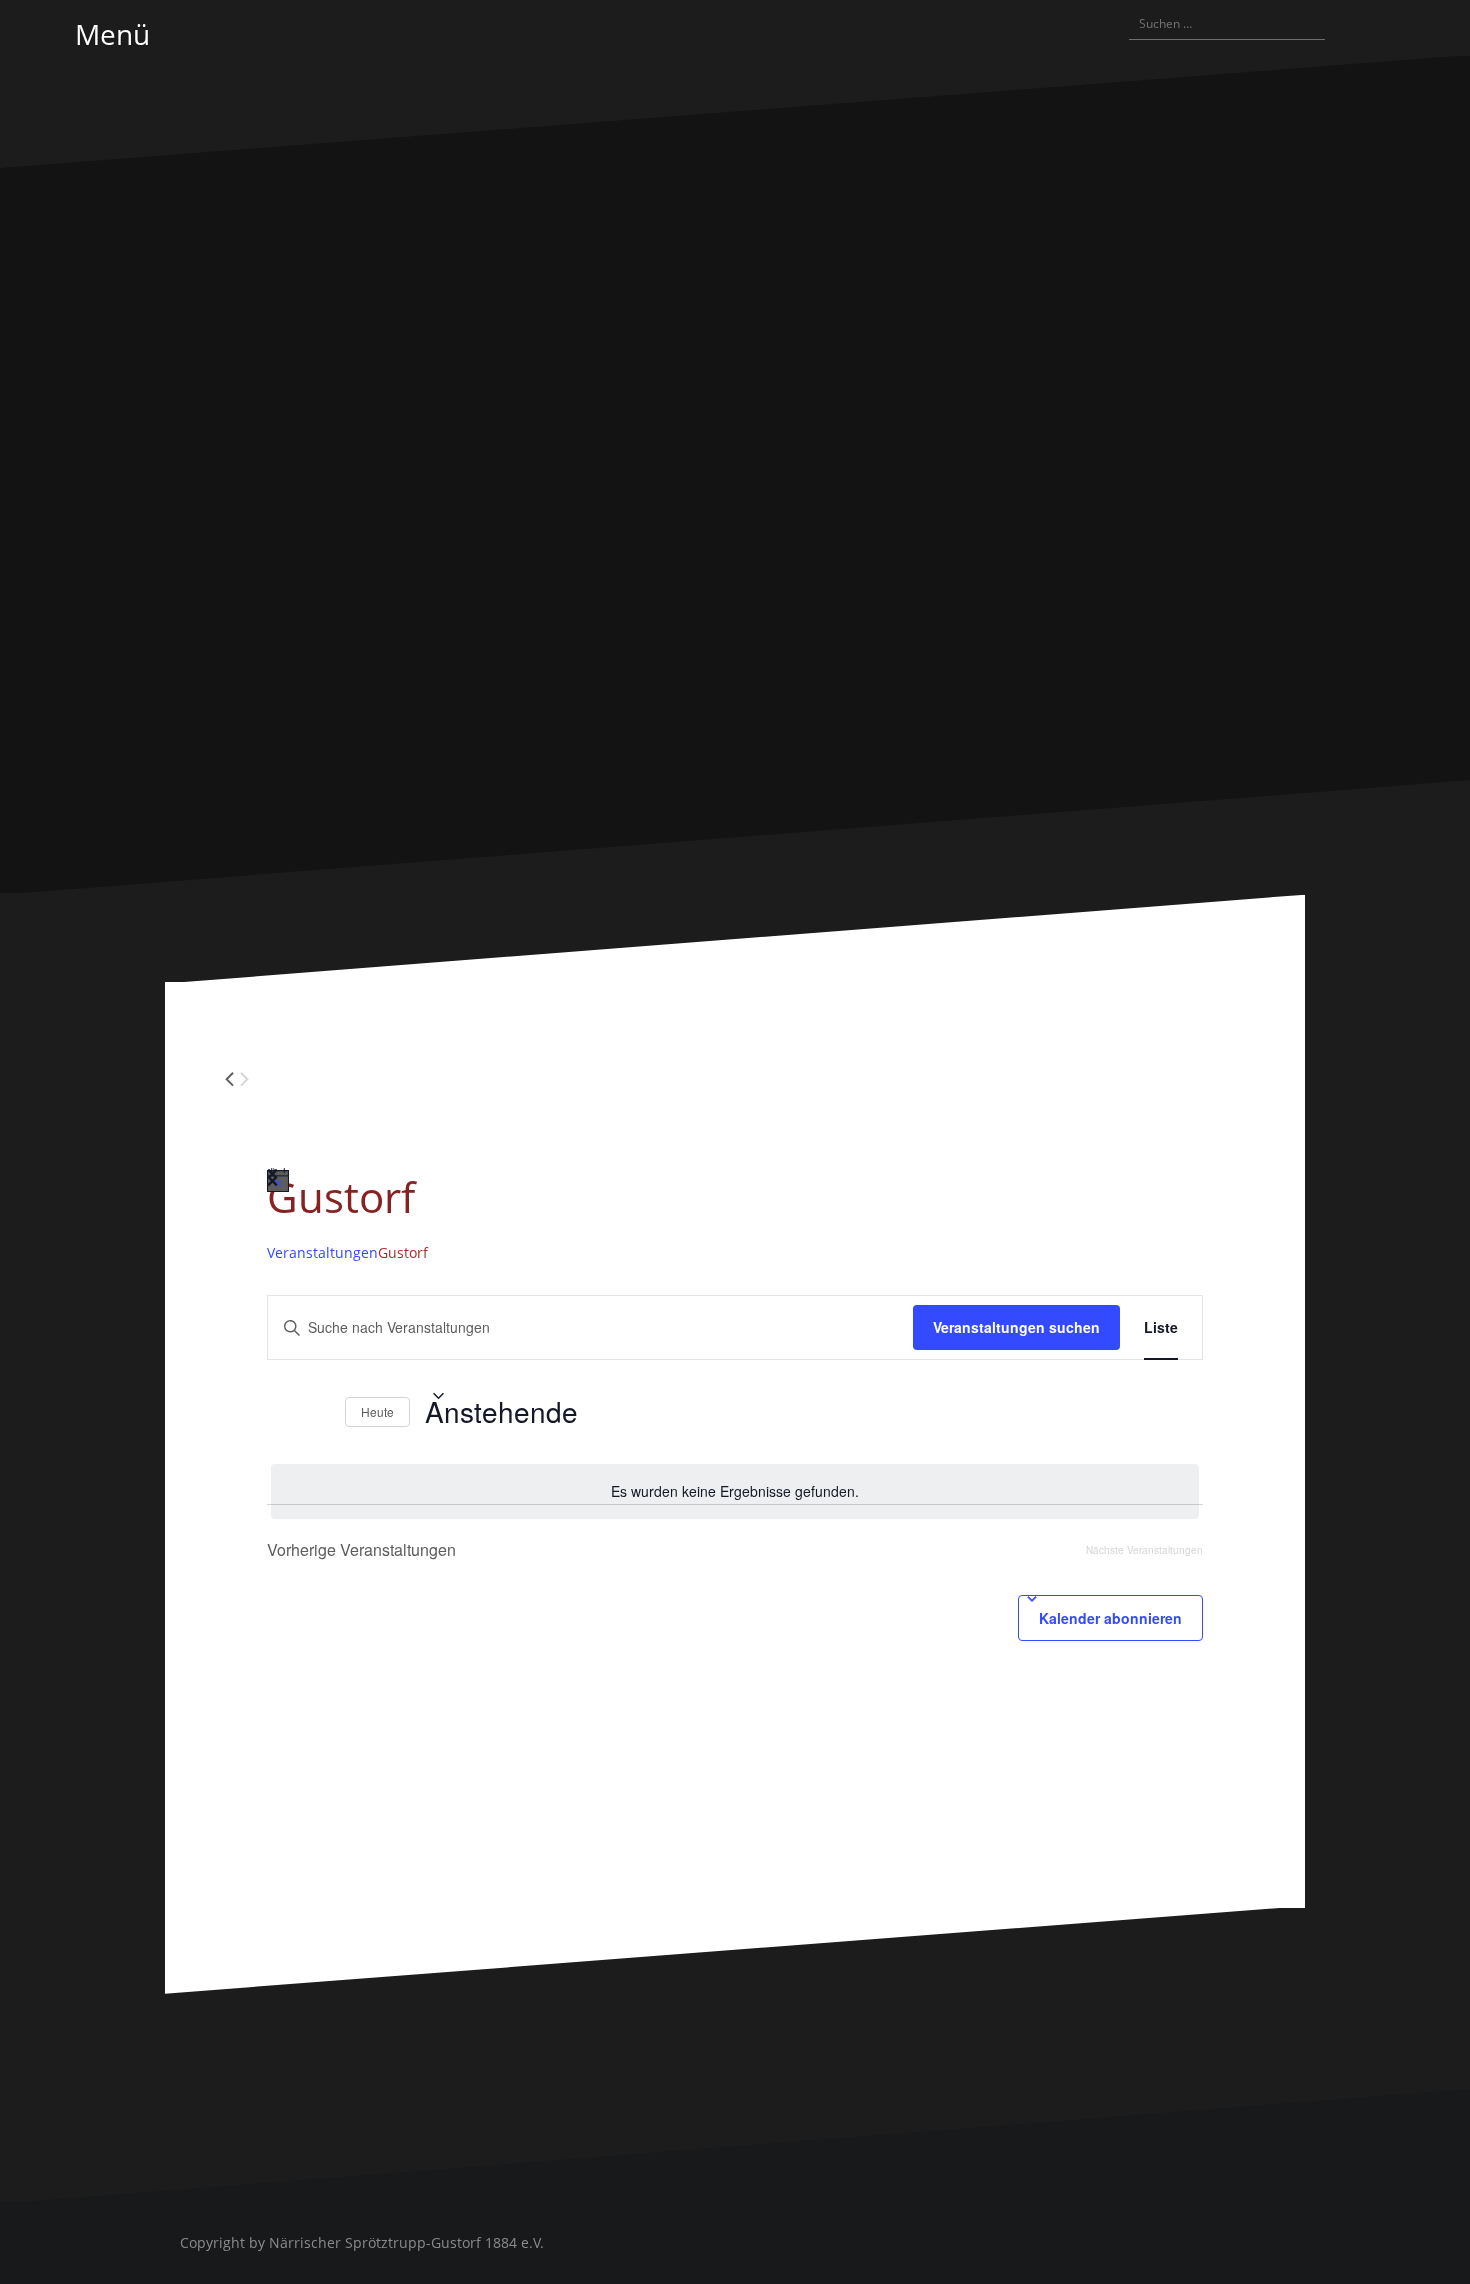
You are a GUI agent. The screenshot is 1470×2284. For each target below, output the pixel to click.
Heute (377, 1411)
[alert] (735, 1491)
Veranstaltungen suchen (1016, 1327)
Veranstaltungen (322, 1252)
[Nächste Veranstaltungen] (318, 1412)
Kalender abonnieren (1110, 1618)
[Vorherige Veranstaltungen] (279, 1412)
